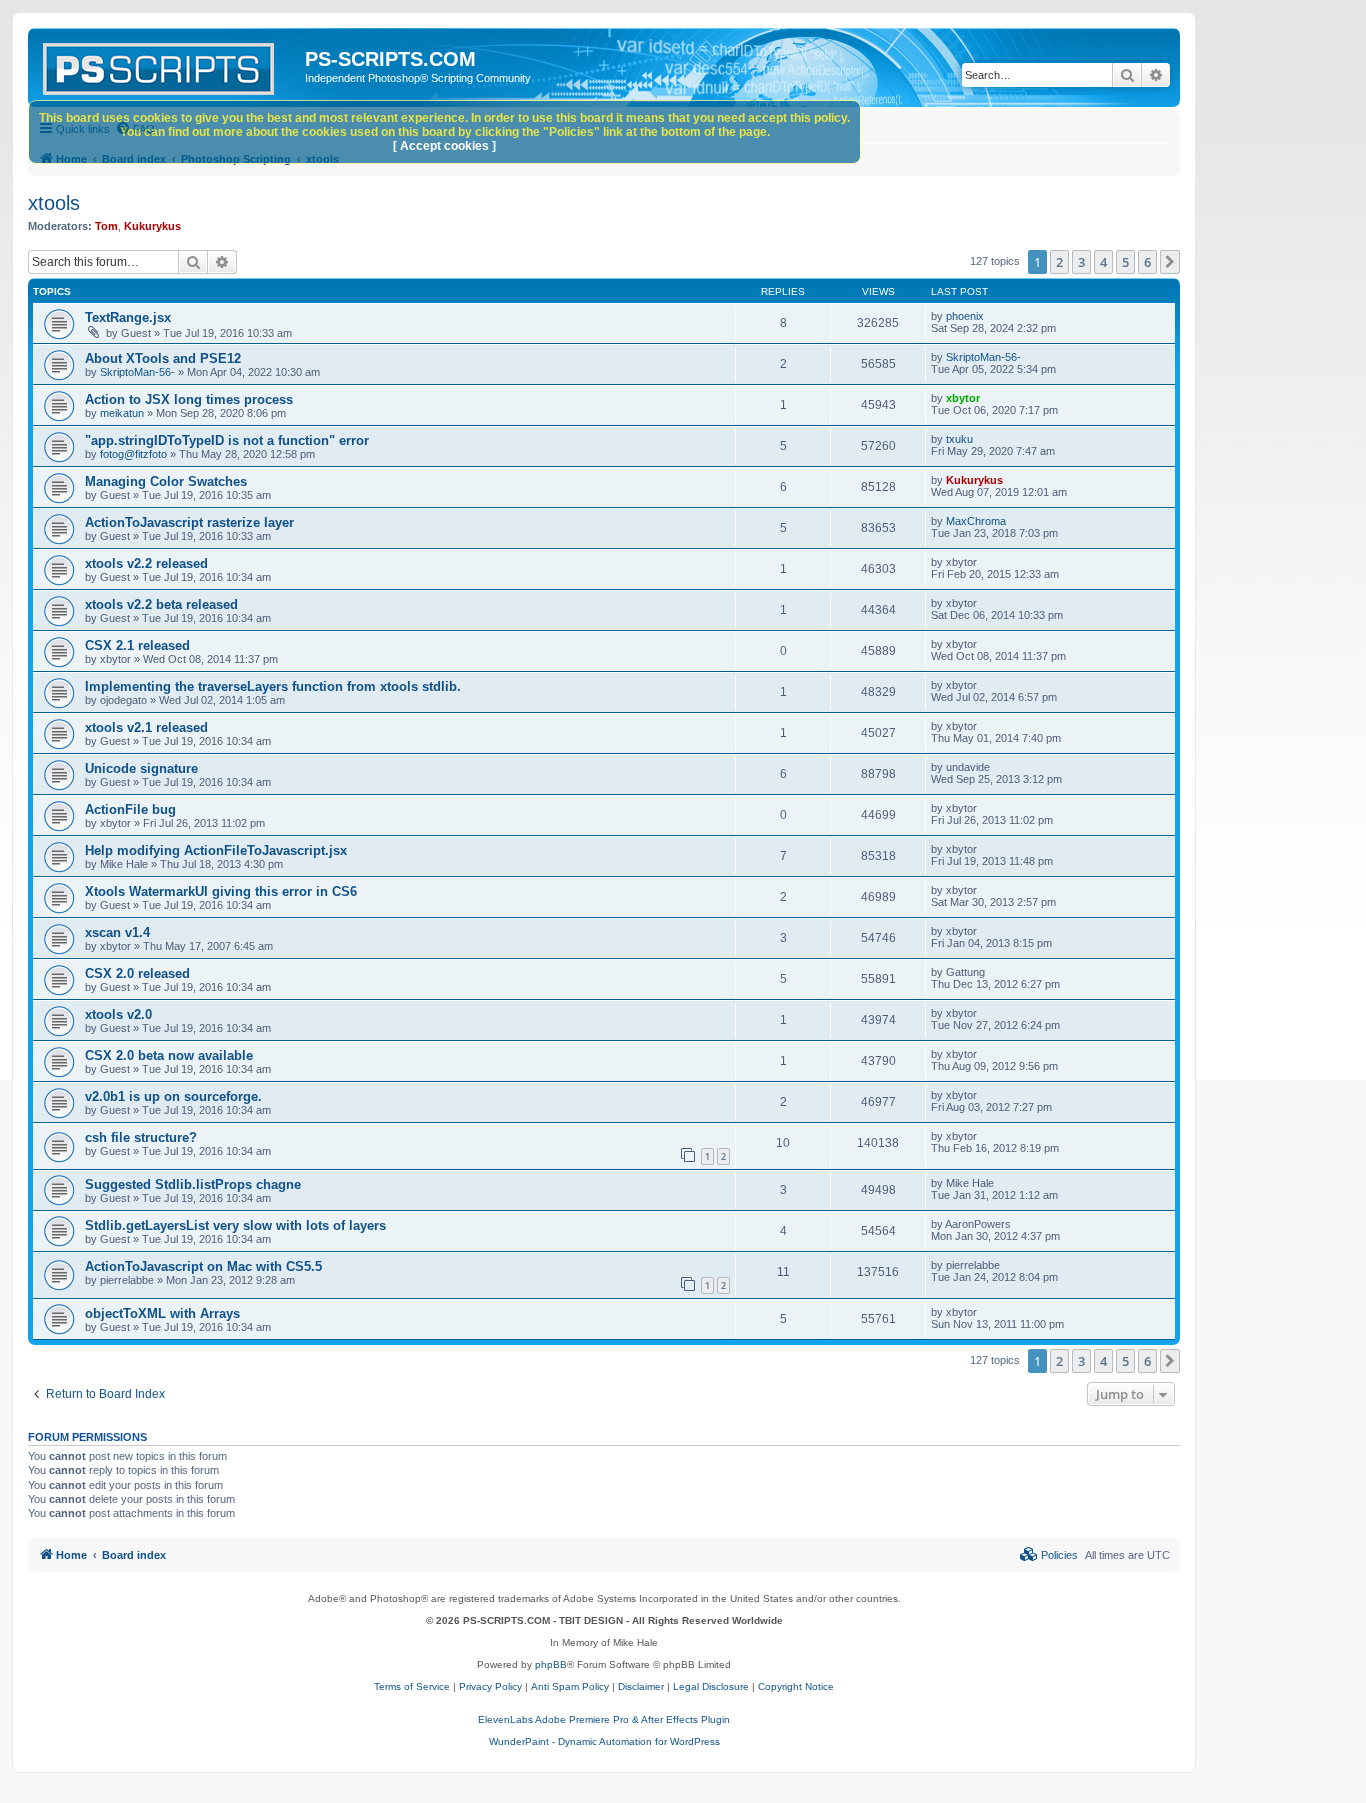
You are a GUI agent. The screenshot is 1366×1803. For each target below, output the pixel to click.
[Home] (169, 65)
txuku (959, 439)
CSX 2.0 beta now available (169, 1055)
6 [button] (1147, 262)
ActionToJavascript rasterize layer (189, 522)
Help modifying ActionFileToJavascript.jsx (216, 850)
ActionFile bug (130, 809)
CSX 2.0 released (137, 973)
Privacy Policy (490, 1686)
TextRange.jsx (128, 317)
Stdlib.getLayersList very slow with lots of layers (235, 1225)
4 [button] (1103, 262)
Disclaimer (641, 1686)
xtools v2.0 (118, 1014)
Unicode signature (141, 768)
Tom (106, 226)
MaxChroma (976, 521)
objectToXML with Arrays (162, 1313)
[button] (1170, 262)
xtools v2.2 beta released (161, 604)
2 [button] (1059, 262)
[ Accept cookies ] (444, 146)
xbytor (963, 398)
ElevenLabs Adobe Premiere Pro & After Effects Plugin (604, 1719)
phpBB (551, 1664)
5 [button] (1125, 262)
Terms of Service (412, 1686)
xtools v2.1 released (146, 727)
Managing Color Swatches (166, 481)
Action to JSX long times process (189, 399)
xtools (54, 203)
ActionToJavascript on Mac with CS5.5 (203, 1266)
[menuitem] (1049, 1555)
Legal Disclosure (711, 1686)
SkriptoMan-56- (137, 372)
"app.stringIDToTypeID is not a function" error (227, 440)
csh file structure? (141, 1137)
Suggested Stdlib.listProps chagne (193, 1184)
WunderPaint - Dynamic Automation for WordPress (604, 1741)
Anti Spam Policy (570, 1686)
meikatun (122, 413)
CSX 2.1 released (137, 645)
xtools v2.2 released (146, 563)
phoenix (965, 316)
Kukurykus (152, 226)
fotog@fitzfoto (133, 454)
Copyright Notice (796, 1686)
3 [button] (1081, 262)
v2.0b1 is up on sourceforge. (173, 1096)
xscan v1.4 (117, 932)
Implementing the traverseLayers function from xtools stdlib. (273, 686)
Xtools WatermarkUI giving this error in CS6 (221, 891)
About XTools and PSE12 (163, 358)
